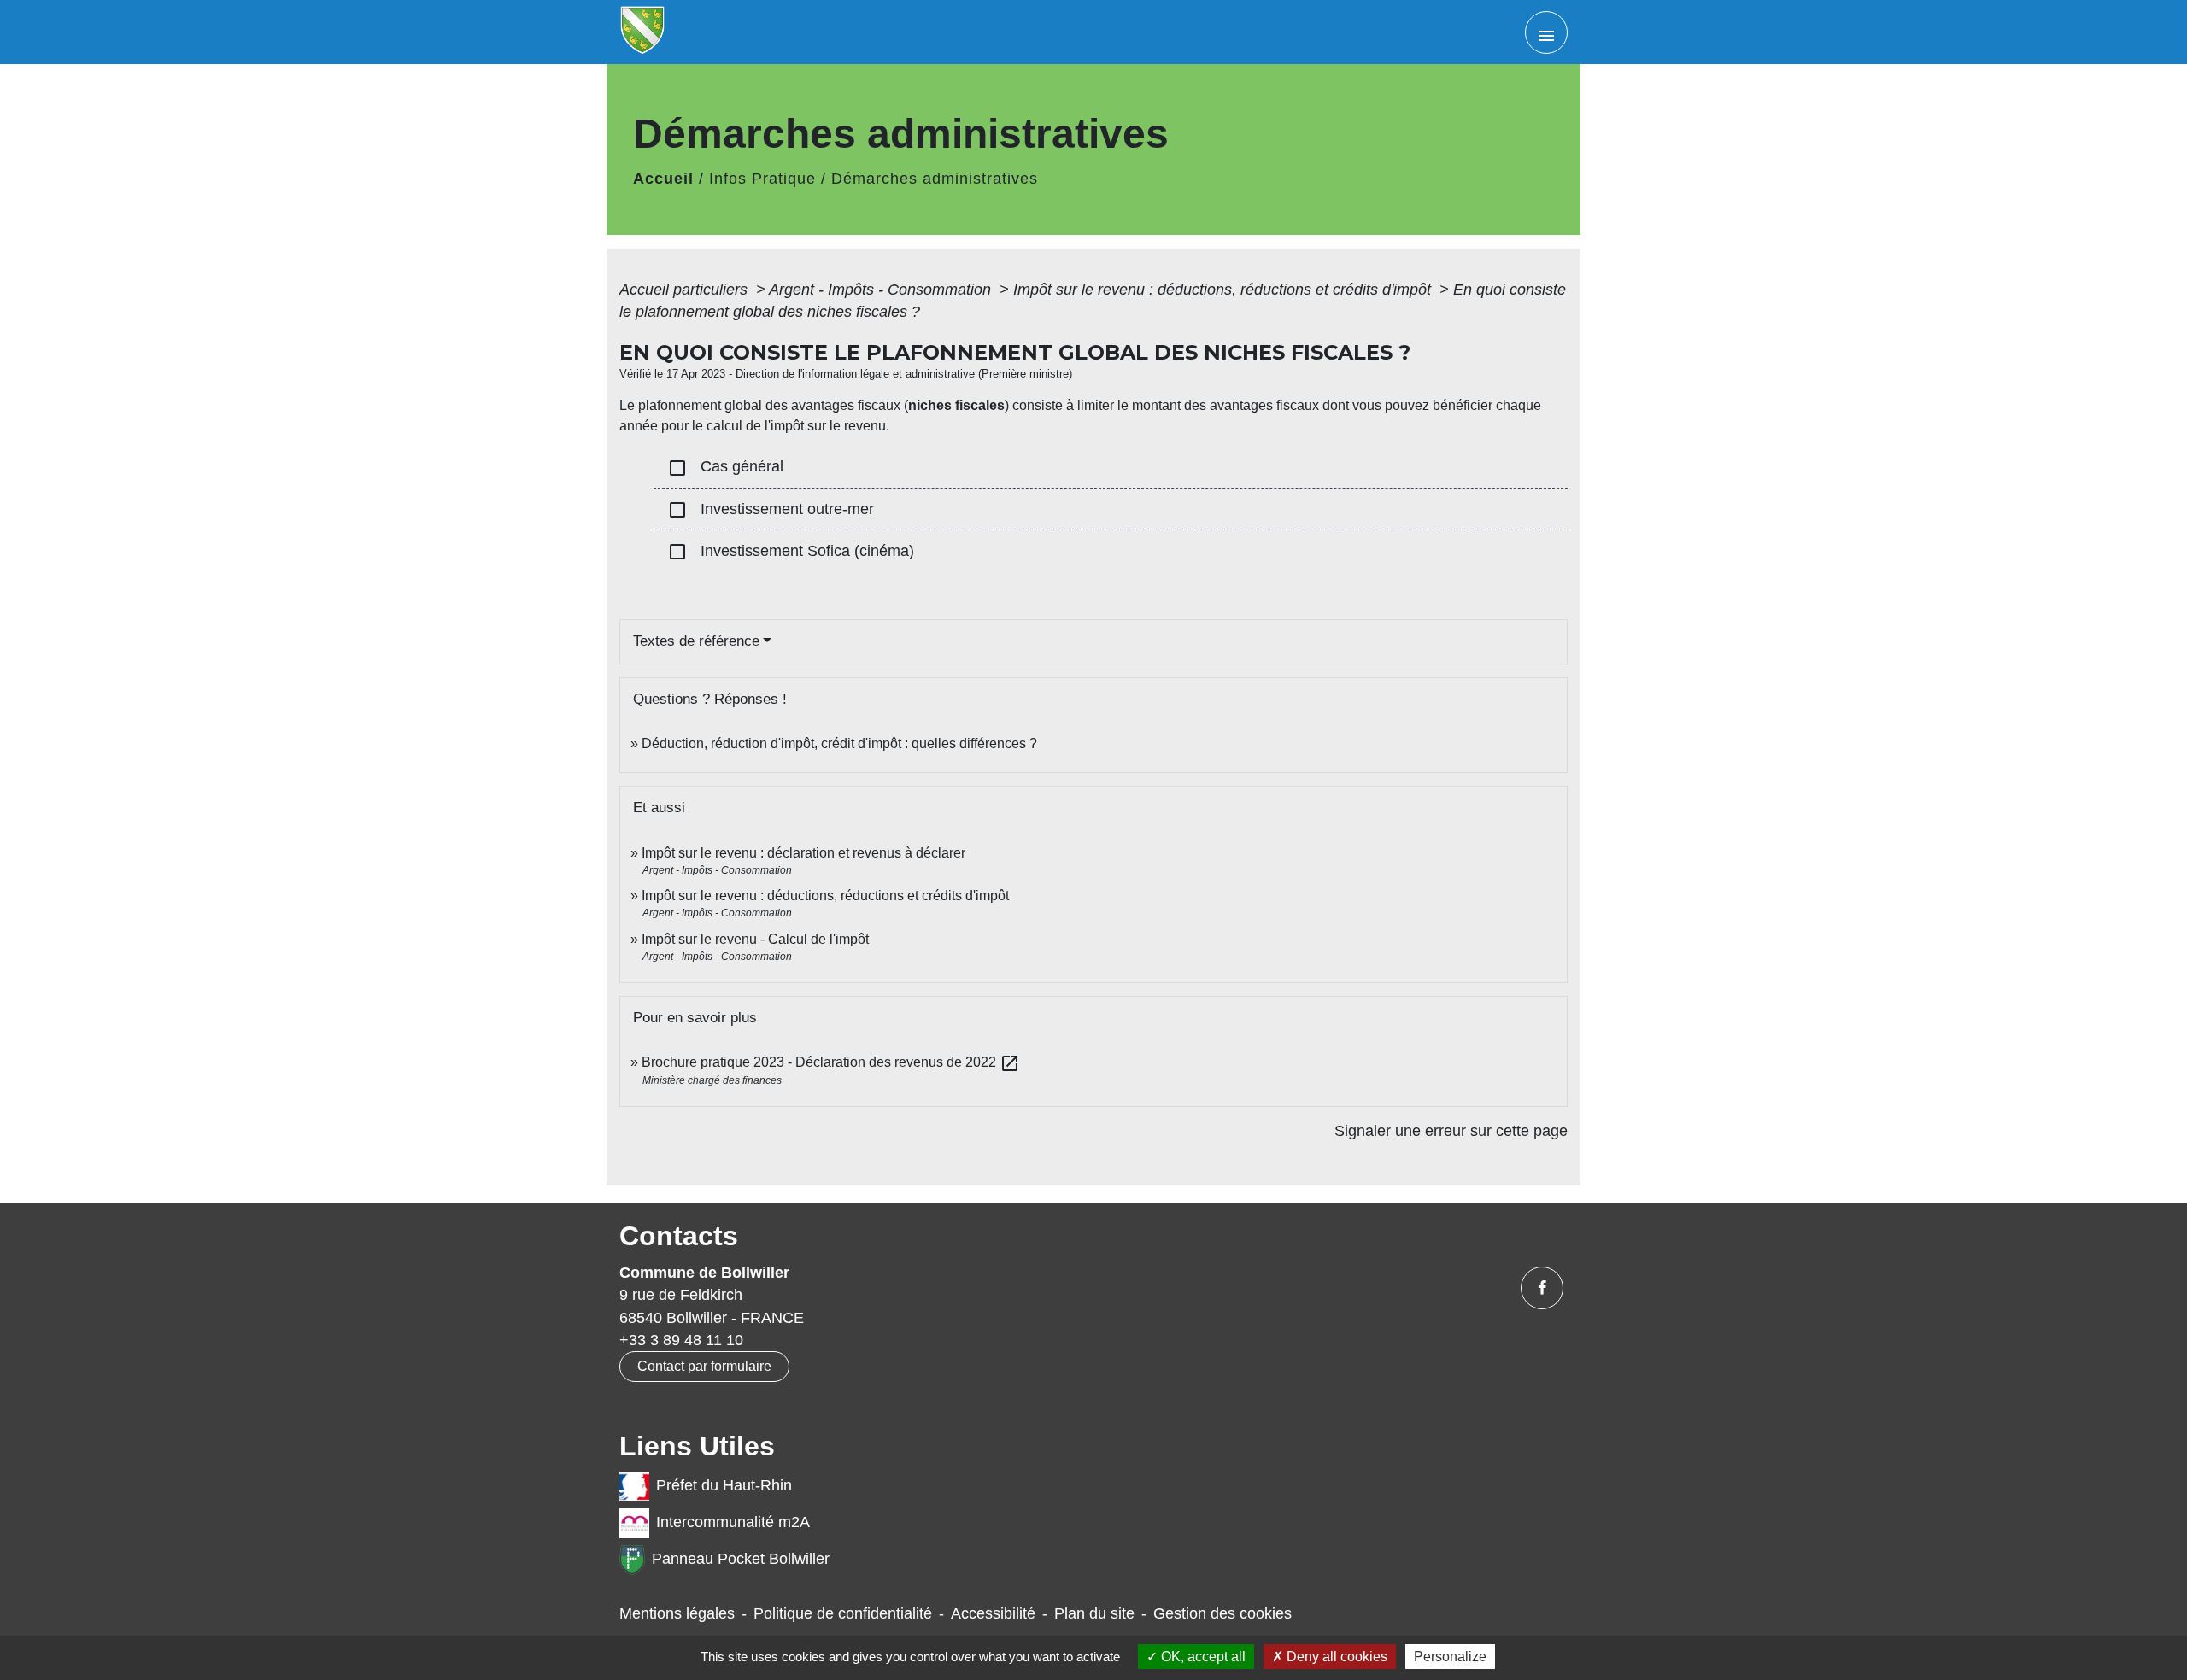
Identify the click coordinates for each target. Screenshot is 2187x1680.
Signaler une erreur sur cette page (1451, 1131)
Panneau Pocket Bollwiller (741, 1559)
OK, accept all (1202, 1657)
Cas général (725, 468)
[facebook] (1542, 1288)
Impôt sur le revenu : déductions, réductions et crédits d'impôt (1224, 290)
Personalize (1450, 1657)
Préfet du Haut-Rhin (724, 1485)
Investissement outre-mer (771, 510)
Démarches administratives (935, 179)
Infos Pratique (762, 179)
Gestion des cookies (1222, 1613)
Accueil (663, 179)
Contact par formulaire (704, 1366)
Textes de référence (696, 641)
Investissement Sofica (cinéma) (791, 552)
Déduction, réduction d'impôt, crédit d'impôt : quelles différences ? (839, 743)
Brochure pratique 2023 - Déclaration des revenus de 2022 (831, 1062)
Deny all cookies (1335, 1657)
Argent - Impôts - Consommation (882, 290)
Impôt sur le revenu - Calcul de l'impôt (755, 939)
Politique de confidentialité (843, 1613)
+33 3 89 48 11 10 (681, 1340)
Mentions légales (677, 1613)
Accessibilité (993, 1613)
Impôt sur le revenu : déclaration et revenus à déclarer (803, 853)
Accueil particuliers (686, 290)
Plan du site (1094, 1613)
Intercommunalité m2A (733, 1522)
